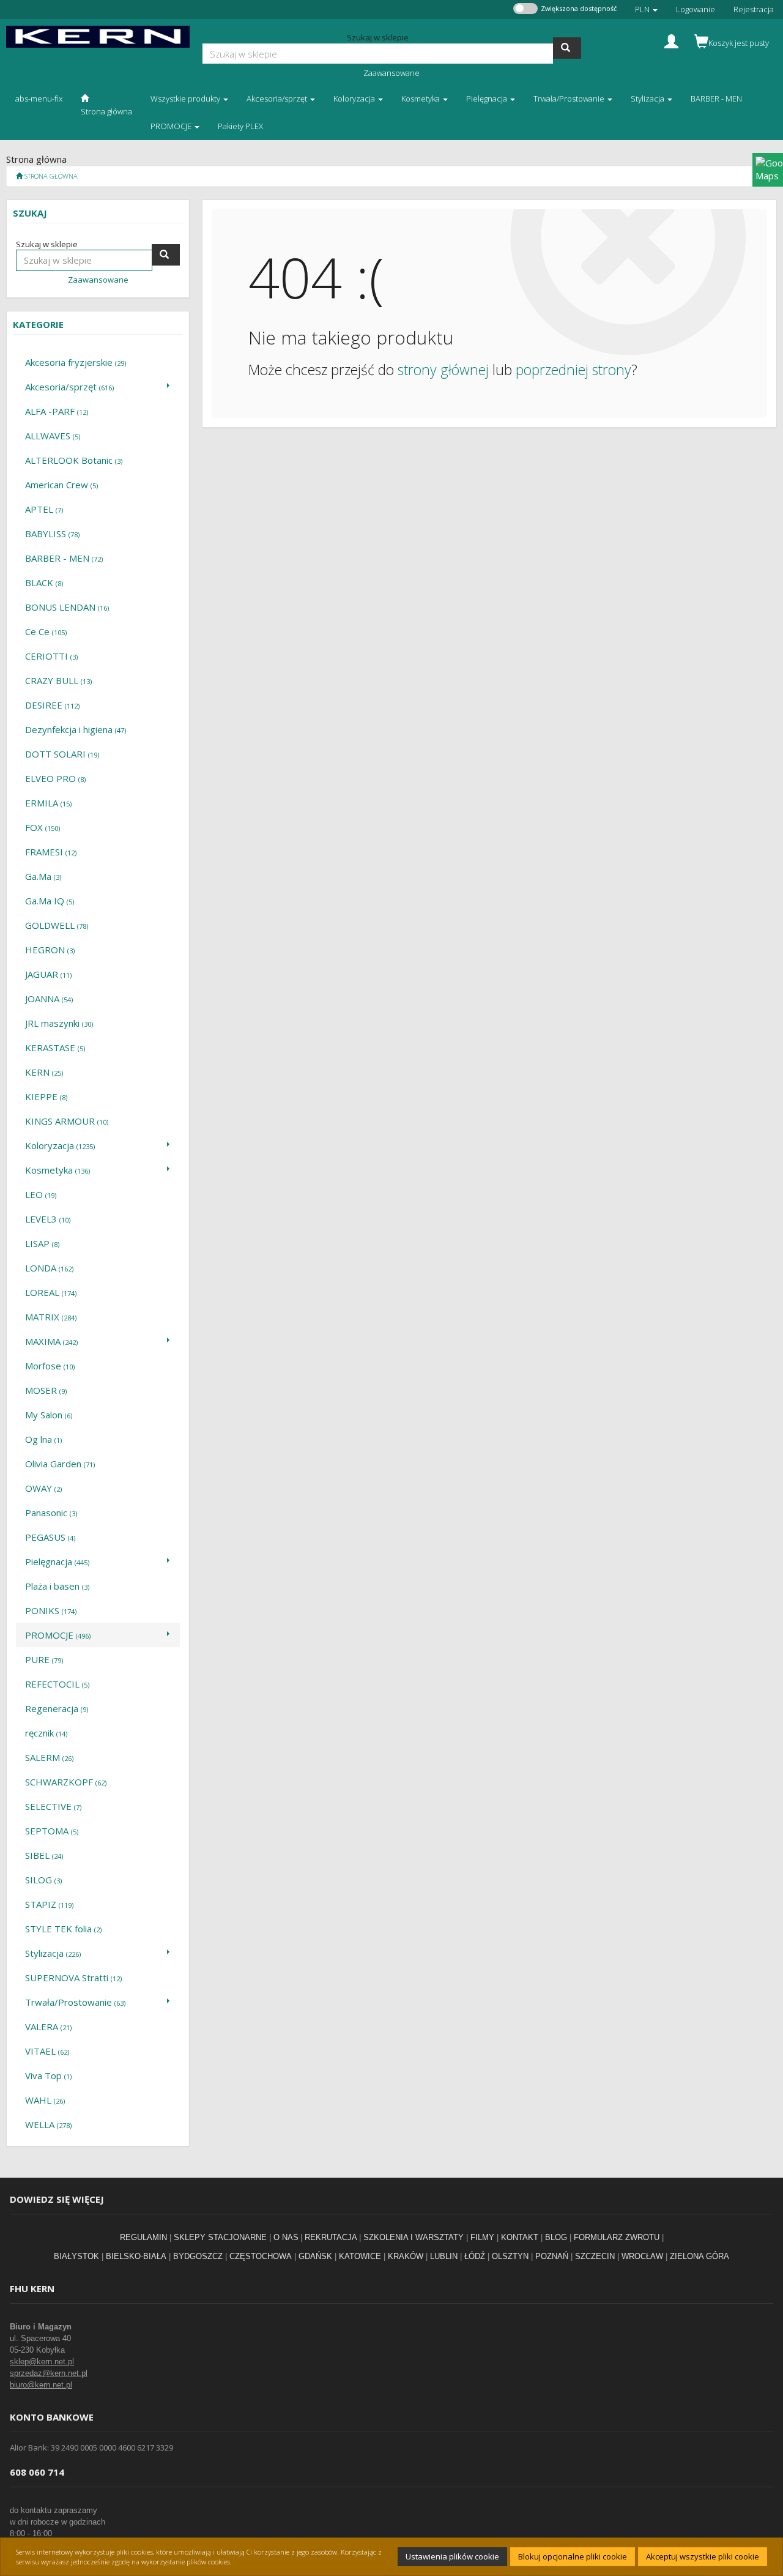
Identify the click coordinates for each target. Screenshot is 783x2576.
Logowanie (696, 9)
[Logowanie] (671, 40)
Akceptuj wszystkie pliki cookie (703, 2556)
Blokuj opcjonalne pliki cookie (573, 2556)
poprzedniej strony (573, 370)
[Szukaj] (567, 48)
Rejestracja (754, 9)
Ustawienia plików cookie (452, 2556)
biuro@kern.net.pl (41, 2385)
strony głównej (443, 370)
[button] (646, 9)
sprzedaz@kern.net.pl (49, 2373)
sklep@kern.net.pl (42, 2362)
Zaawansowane (391, 73)
